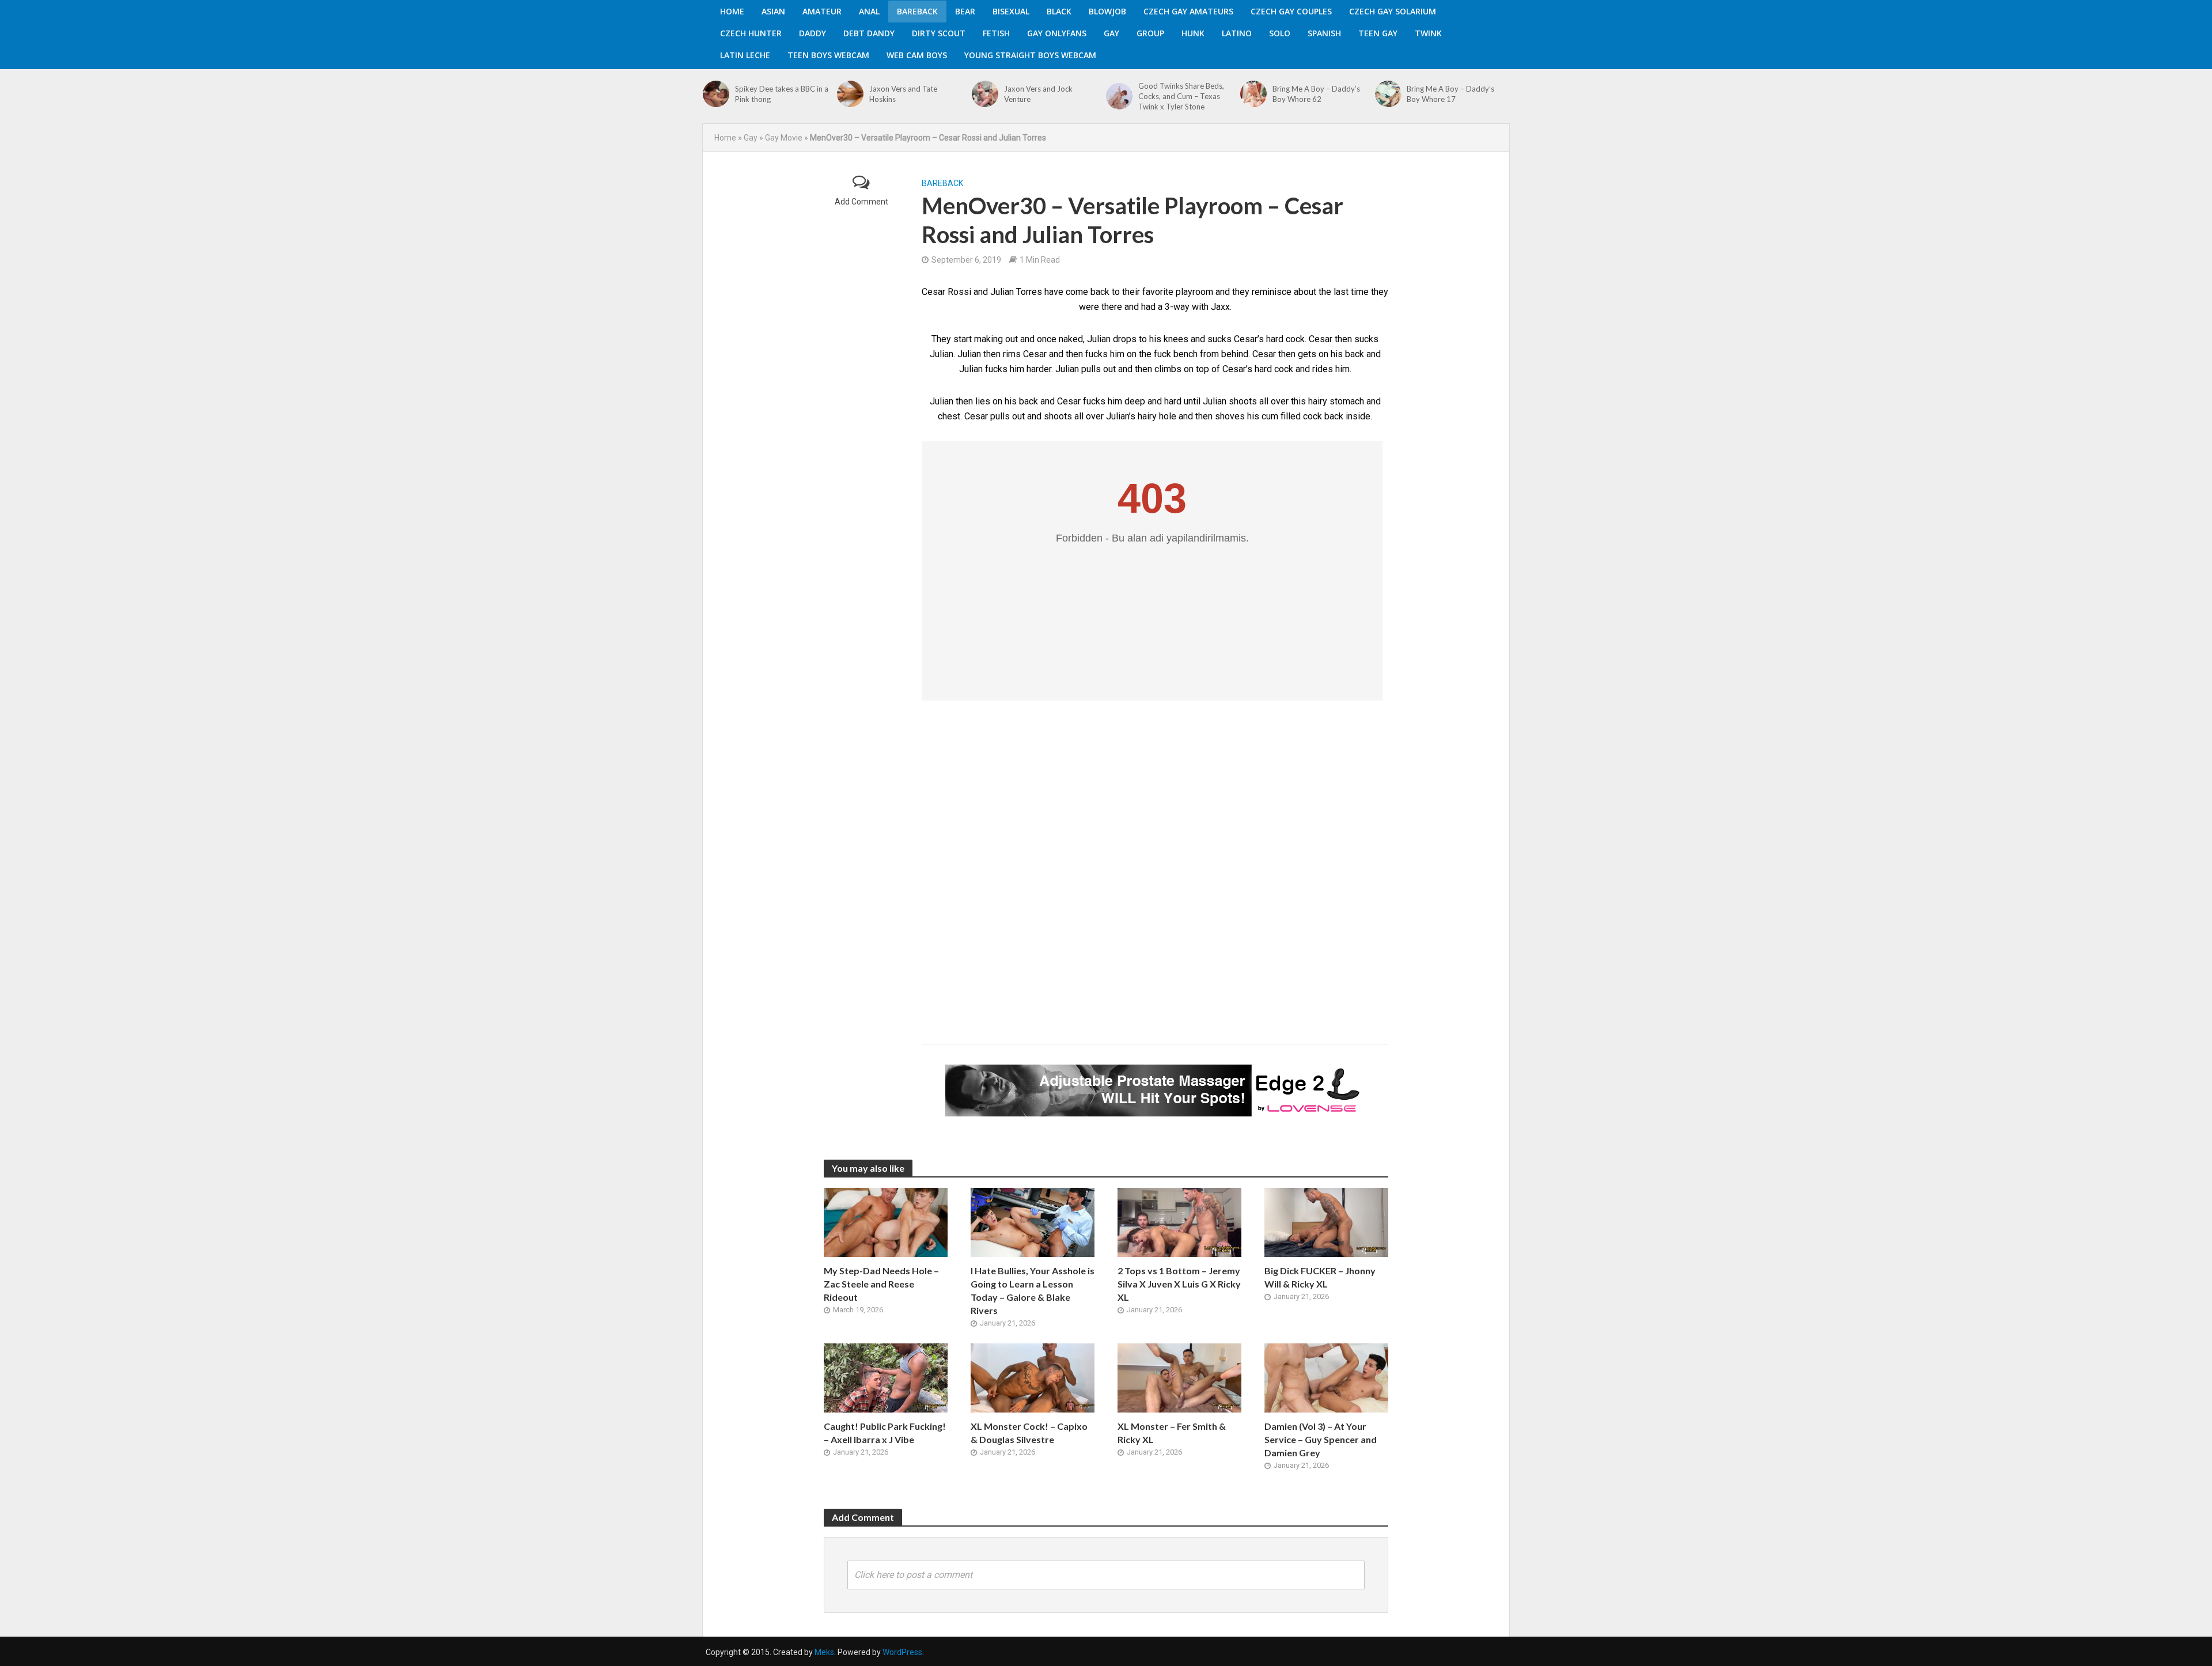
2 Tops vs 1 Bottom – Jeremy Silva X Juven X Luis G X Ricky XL (1179, 1284)
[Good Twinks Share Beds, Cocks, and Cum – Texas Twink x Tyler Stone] (1119, 96)
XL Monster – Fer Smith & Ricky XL (1172, 1433)
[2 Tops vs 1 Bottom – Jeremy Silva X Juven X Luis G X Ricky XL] (1179, 1222)
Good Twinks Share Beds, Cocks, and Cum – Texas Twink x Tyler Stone (1181, 96)
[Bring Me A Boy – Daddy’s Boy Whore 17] (1388, 94)
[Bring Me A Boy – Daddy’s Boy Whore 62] (1253, 94)
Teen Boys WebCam (828, 55)
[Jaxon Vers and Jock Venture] (985, 94)
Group (1150, 33)
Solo (1280, 33)
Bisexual (1011, 11)
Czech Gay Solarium (1393, 11)
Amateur (822, 11)
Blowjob (1107, 11)
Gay (1111, 33)
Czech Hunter (751, 33)
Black (1059, 11)
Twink (1428, 33)
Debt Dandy (869, 33)
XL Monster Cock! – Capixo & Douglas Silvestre (1029, 1433)
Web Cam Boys (917, 55)
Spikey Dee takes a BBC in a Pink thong (782, 94)
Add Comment (861, 202)
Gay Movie (784, 138)
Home (732, 11)
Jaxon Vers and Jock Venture (1038, 94)
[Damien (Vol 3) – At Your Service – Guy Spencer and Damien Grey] (1326, 1377)
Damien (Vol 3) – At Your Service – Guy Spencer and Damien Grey (1321, 1439)
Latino (1237, 33)
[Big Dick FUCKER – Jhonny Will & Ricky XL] (1326, 1222)
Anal (869, 11)
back (1355, 354)
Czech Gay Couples (1291, 11)
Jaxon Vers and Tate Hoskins (903, 94)
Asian (773, 11)
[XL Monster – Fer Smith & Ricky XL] (1179, 1377)
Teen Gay (1378, 33)
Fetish (996, 33)
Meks (824, 1652)
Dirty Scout (939, 33)
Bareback (917, 11)
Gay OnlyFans (1057, 33)
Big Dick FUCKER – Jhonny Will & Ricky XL (1320, 1277)
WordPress (902, 1652)
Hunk (1193, 33)
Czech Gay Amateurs (1188, 11)
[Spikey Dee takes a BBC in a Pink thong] (716, 94)
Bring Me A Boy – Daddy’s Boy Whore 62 (1316, 94)
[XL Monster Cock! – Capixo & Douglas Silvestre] (1033, 1377)
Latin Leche (745, 55)
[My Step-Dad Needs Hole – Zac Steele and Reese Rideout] (886, 1222)
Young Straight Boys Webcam (1030, 55)
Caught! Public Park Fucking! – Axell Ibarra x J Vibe (885, 1433)
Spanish (1324, 33)
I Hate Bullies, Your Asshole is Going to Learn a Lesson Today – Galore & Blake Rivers (1033, 1290)
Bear (965, 11)
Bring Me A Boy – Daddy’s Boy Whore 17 (1450, 94)
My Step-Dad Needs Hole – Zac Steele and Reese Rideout (881, 1284)
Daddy (813, 33)
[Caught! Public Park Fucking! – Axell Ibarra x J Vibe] (886, 1377)
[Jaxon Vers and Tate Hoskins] (850, 94)
